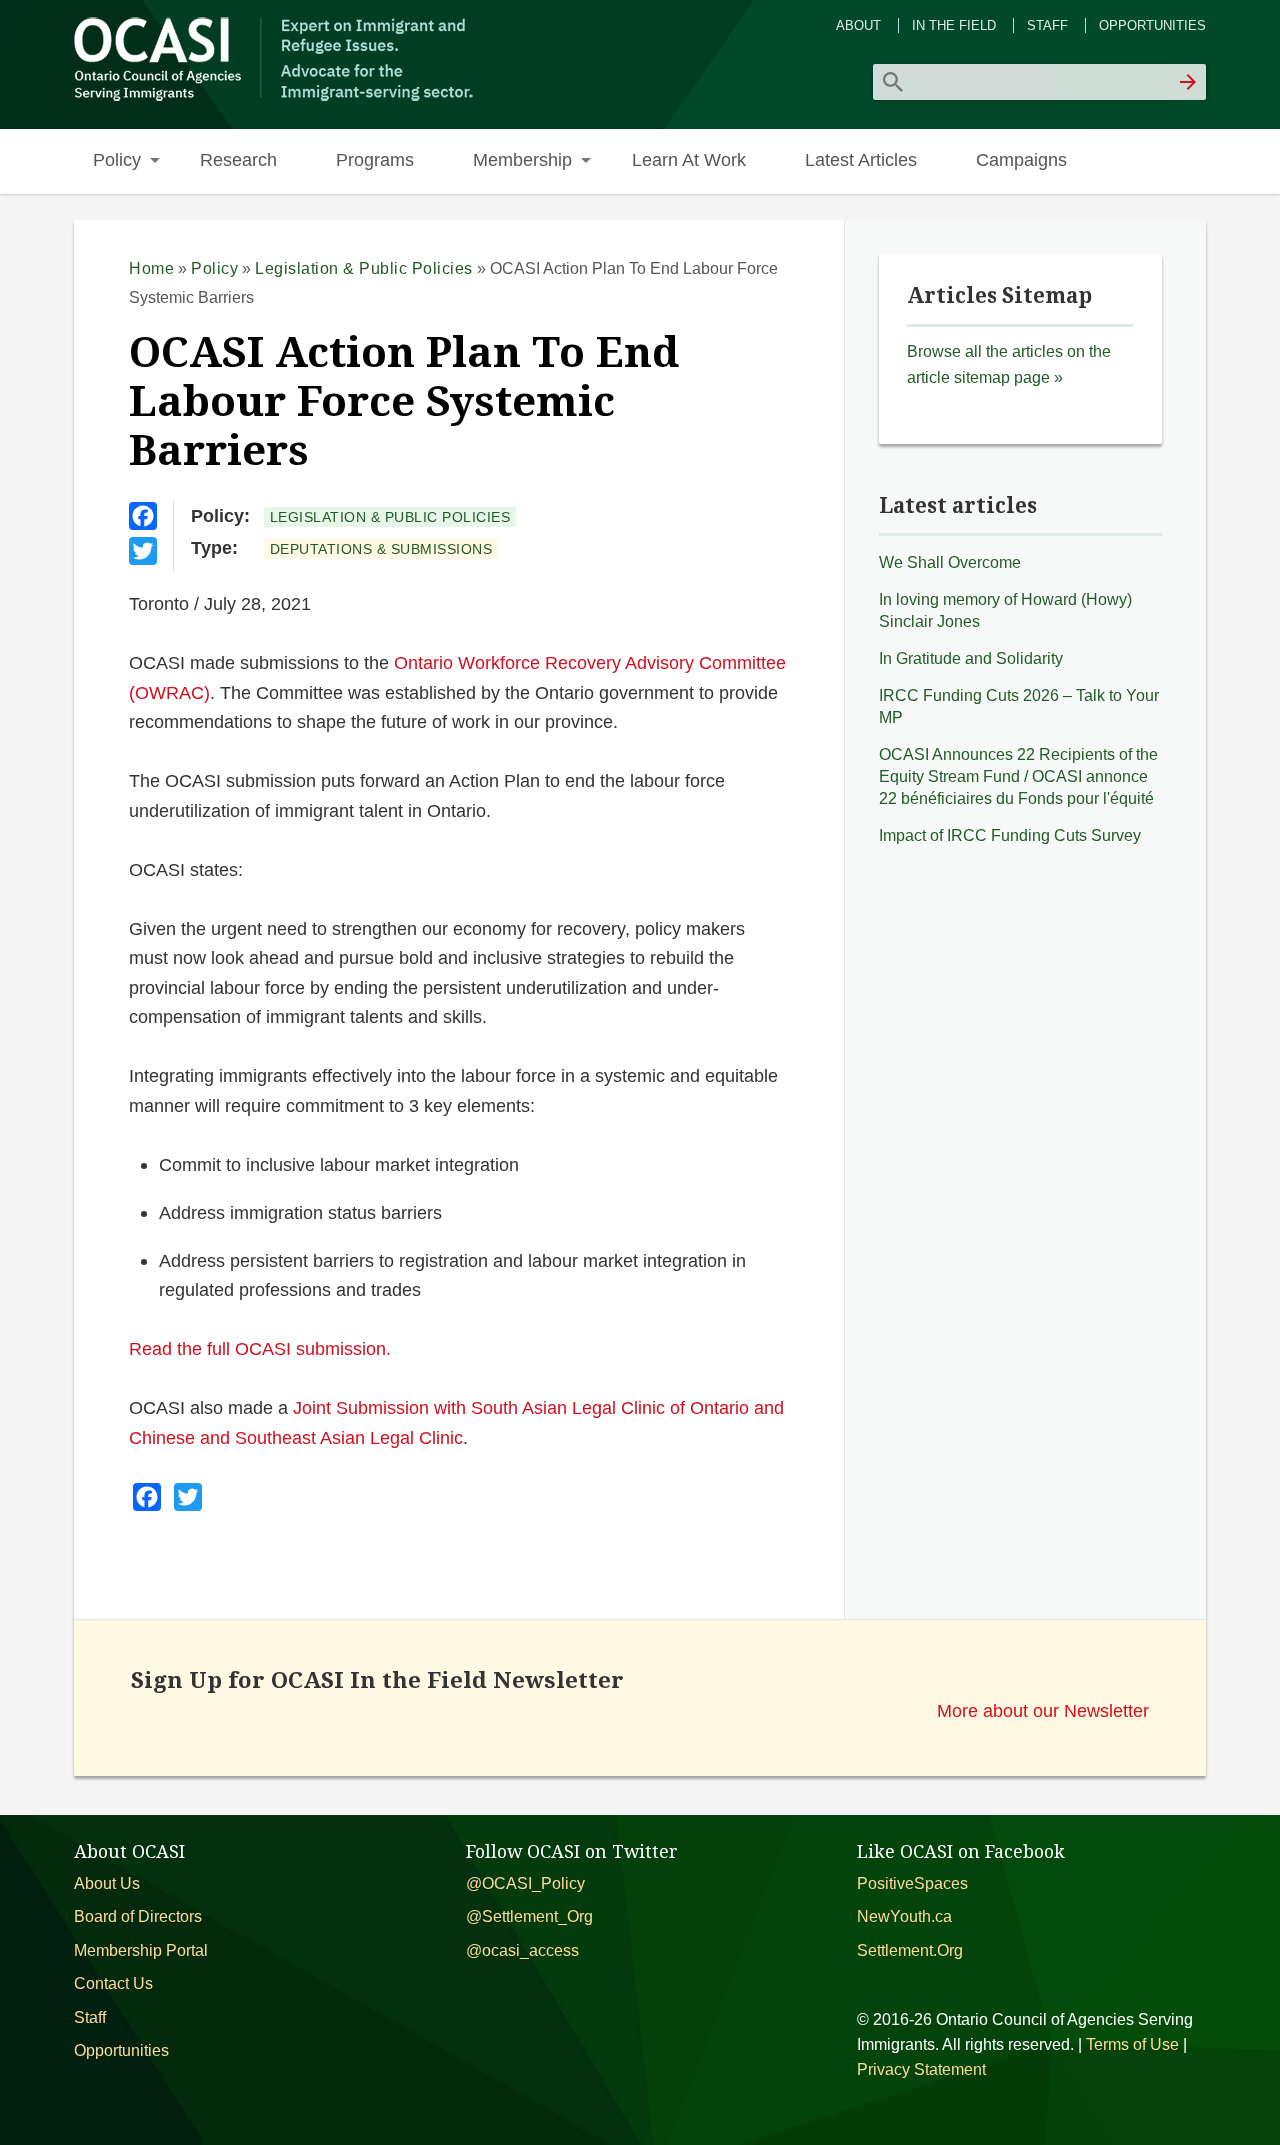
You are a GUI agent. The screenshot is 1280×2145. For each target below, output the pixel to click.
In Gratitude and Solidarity (971, 658)
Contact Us (113, 1983)
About (858, 25)
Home (151, 268)
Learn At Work (689, 159)
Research (238, 159)
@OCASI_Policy (525, 1883)
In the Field (954, 25)
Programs (375, 159)
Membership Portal (141, 1950)
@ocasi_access (522, 1950)
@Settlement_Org (529, 1916)
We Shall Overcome (950, 562)
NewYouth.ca (904, 1916)
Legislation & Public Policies (364, 268)
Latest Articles (861, 159)
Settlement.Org (910, 1950)
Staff (1047, 25)
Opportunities (1152, 25)
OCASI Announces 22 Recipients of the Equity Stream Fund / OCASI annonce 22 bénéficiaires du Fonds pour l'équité (1018, 776)
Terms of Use (1132, 2044)
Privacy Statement (921, 2069)
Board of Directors (138, 1916)
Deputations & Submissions (381, 549)
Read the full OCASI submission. (260, 1348)
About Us (107, 1883)
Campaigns (1021, 159)
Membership (522, 159)
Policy (117, 159)
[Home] (276, 98)
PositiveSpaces (912, 1883)
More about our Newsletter (1043, 1710)
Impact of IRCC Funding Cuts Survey (1010, 835)
